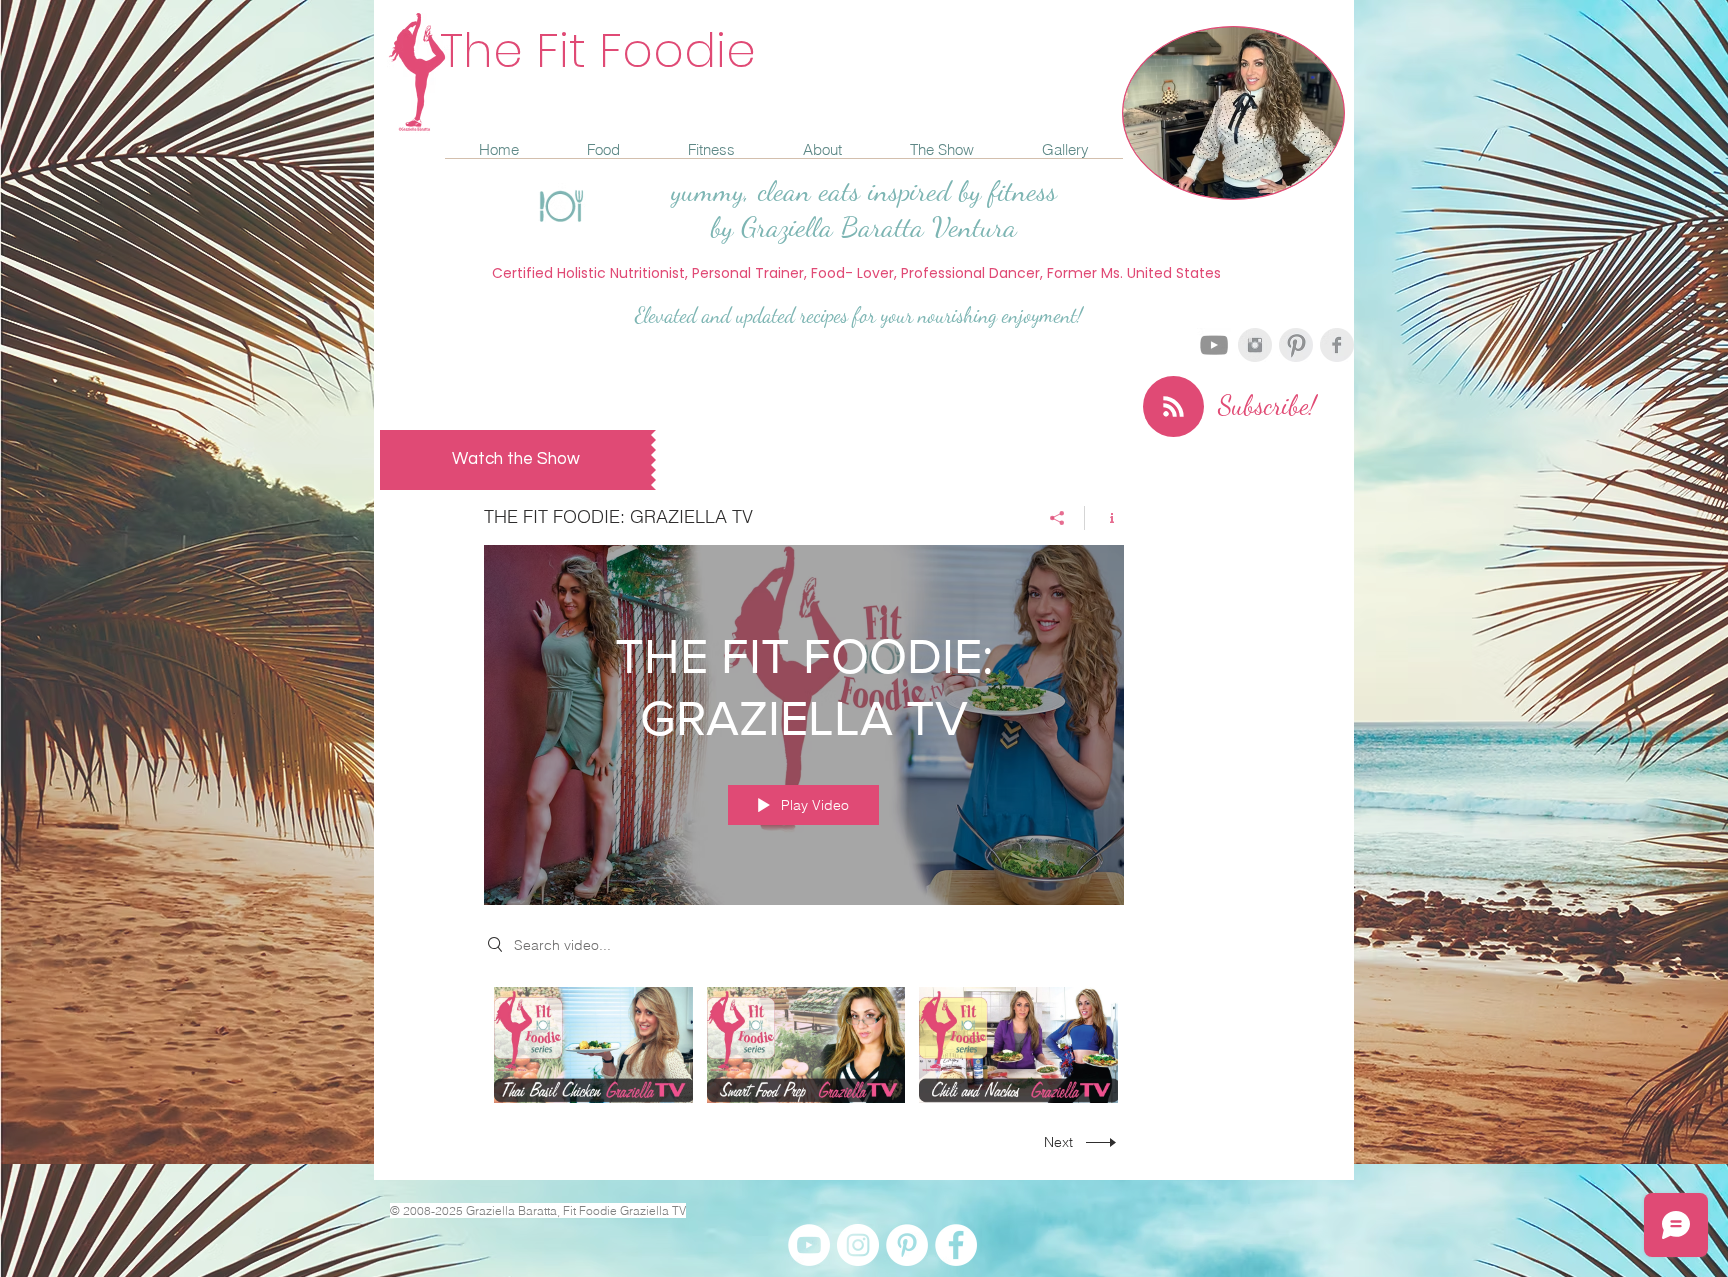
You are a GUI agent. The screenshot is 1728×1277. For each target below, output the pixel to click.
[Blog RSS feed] (1173, 407)
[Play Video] (593, 1045)
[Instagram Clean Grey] (1255, 345)
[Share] (1057, 518)
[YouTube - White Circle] (809, 1245)
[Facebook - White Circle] (956, 1245)
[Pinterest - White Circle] (907, 1245)
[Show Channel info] (1104, 518)
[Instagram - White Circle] (858, 1245)
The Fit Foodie (598, 50)
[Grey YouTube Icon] (1214, 345)
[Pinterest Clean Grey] (1296, 345)
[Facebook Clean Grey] (1337, 345)
